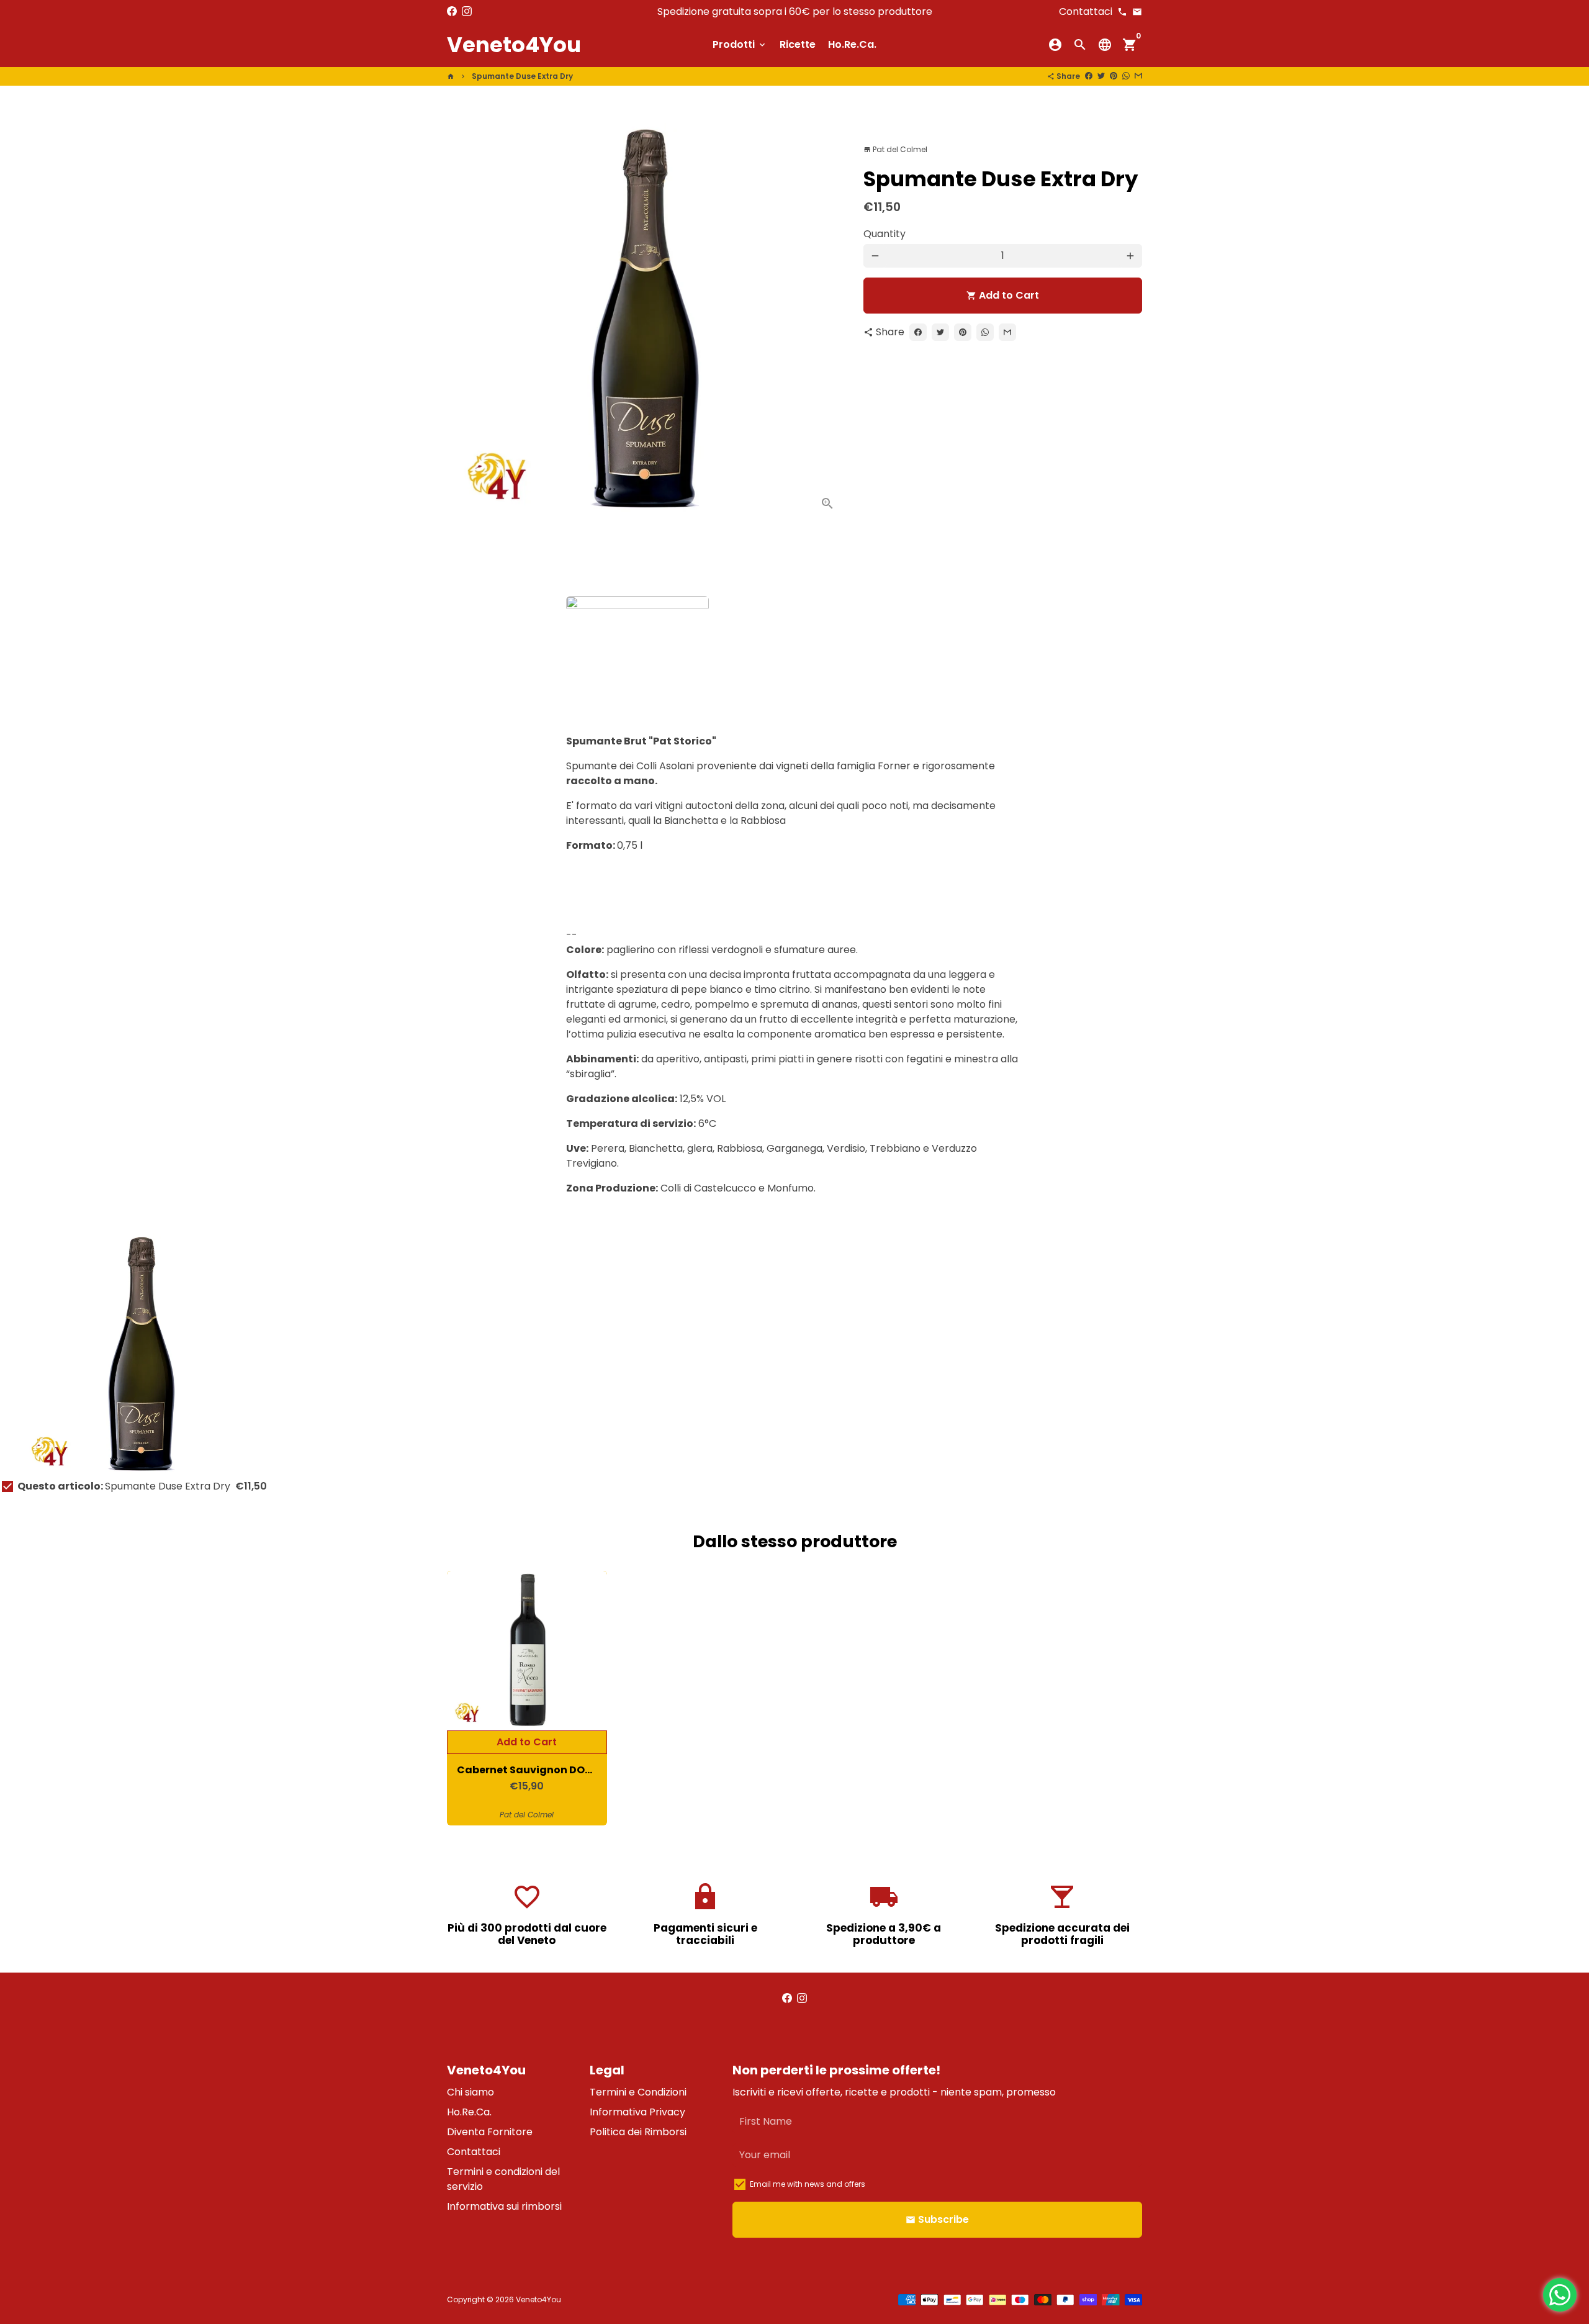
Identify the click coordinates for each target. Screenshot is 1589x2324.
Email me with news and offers (808, 2184)
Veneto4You (538, 2299)
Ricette (798, 44)
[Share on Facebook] (1089, 76)
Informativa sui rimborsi (504, 2206)
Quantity (885, 234)
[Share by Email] (1138, 76)
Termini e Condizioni (638, 2092)
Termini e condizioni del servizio (503, 2179)
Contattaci (474, 2152)
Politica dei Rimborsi (638, 2132)
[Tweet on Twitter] (1101, 76)
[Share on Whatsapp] (1126, 76)
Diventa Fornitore (490, 2132)
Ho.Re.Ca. (852, 44)
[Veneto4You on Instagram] (467, 11)
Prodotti (740, 44)
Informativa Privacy (637, 2112)
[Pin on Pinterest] (1114, 76)
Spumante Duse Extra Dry (522, 76)
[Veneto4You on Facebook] (452, 11)
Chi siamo (470, 2092)
